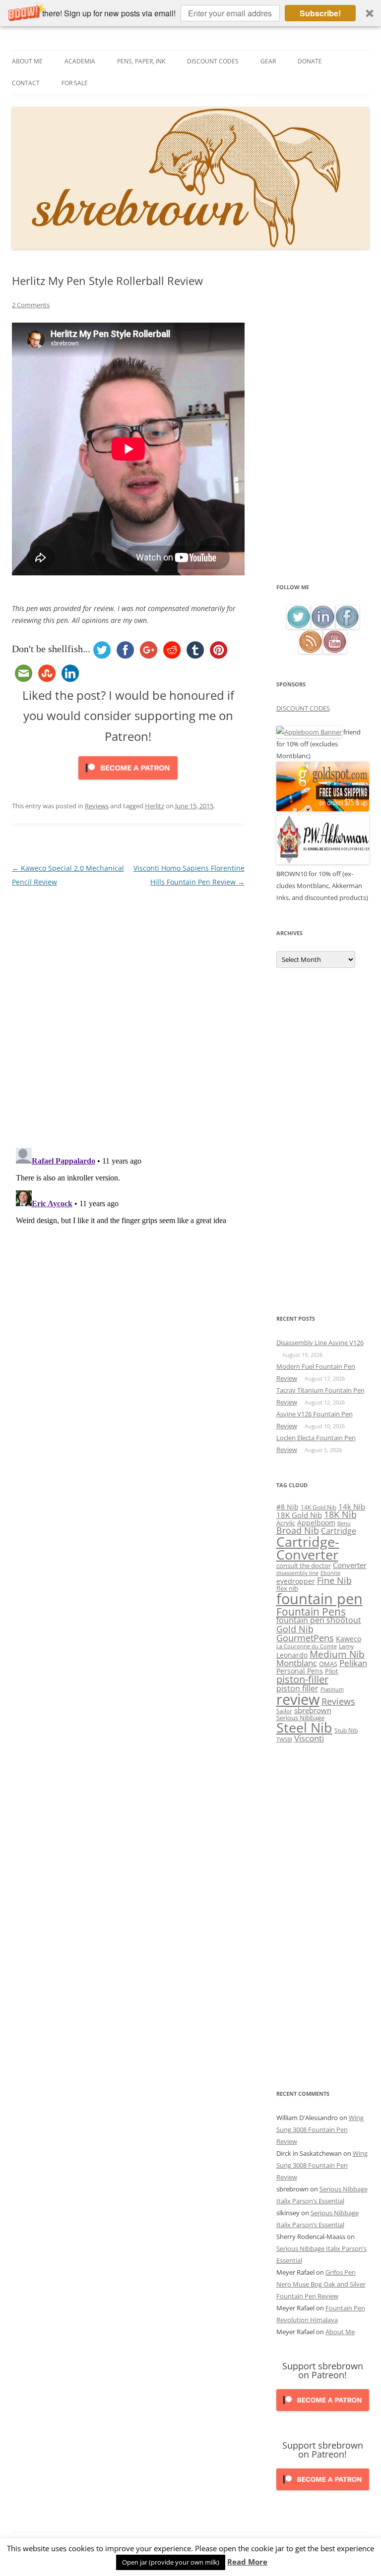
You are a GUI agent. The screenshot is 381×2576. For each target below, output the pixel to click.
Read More (247, 2562)
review (298, 1699)
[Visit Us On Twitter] (298, 626)
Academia (80, 61)
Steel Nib (304, 1727)
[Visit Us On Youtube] (335, 651)
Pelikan (353, 1663)
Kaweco (349, 1639)
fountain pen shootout (319, 1620)
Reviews (97, 806)
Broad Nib (298, 1530)
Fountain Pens (311, 1612)
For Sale (75, 83)
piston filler (297, 1688)
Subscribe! (320, 13)
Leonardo (292, 1655)
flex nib (287, 1588)
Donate (310, 61)
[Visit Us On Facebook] (347, 626)
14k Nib (352, 1507)
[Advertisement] (323, 428)
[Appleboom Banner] (309, 732)
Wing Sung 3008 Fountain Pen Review (320, 2129)
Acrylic (286, 1523)
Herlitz (155, 806)
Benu (344, 1523)
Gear (268, 61)
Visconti (309, 1738)
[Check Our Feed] (310, 651)
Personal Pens (300, 1671)
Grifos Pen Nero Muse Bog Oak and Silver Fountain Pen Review (321, 2284)
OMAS (328, 1664)
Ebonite (330, 1573)
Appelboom (316, 1523)
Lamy (346, 1646)
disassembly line (297, 1573)
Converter (350, 1565)
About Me (27, 61)
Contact (26, 83)
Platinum (332, 1689)
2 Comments (31, 305)
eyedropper (296, 1581)
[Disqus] (128, 1013)
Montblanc (297, 1663)
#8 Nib (287, 1507)
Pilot (332, 1671)
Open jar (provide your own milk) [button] (171, 2562)
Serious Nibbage (300, 1718)
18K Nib (340, 1514)
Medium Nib (337, 1654)
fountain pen (319, 1599)
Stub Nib (346, 1730)
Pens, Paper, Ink (141, 61)
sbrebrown (313, 1710)
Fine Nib (334, 1580)
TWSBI (284, 1739)
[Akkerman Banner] (323, 862)
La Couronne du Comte (307, 1646)
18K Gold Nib (299, 1515)
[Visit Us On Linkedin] (323, 626)
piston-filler (302, 1679)
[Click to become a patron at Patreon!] (128, 782)
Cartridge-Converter (308, 1548)
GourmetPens (305, 1638)
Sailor (284, 1711)
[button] (190, 13)
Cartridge (339, 1531)
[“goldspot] (323, 809)
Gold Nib (295, 1629)
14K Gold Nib (318, 1507)
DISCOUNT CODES (303, 708)
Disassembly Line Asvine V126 (320, 1343)
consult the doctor (304, 1566)
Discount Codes (213, 61)
